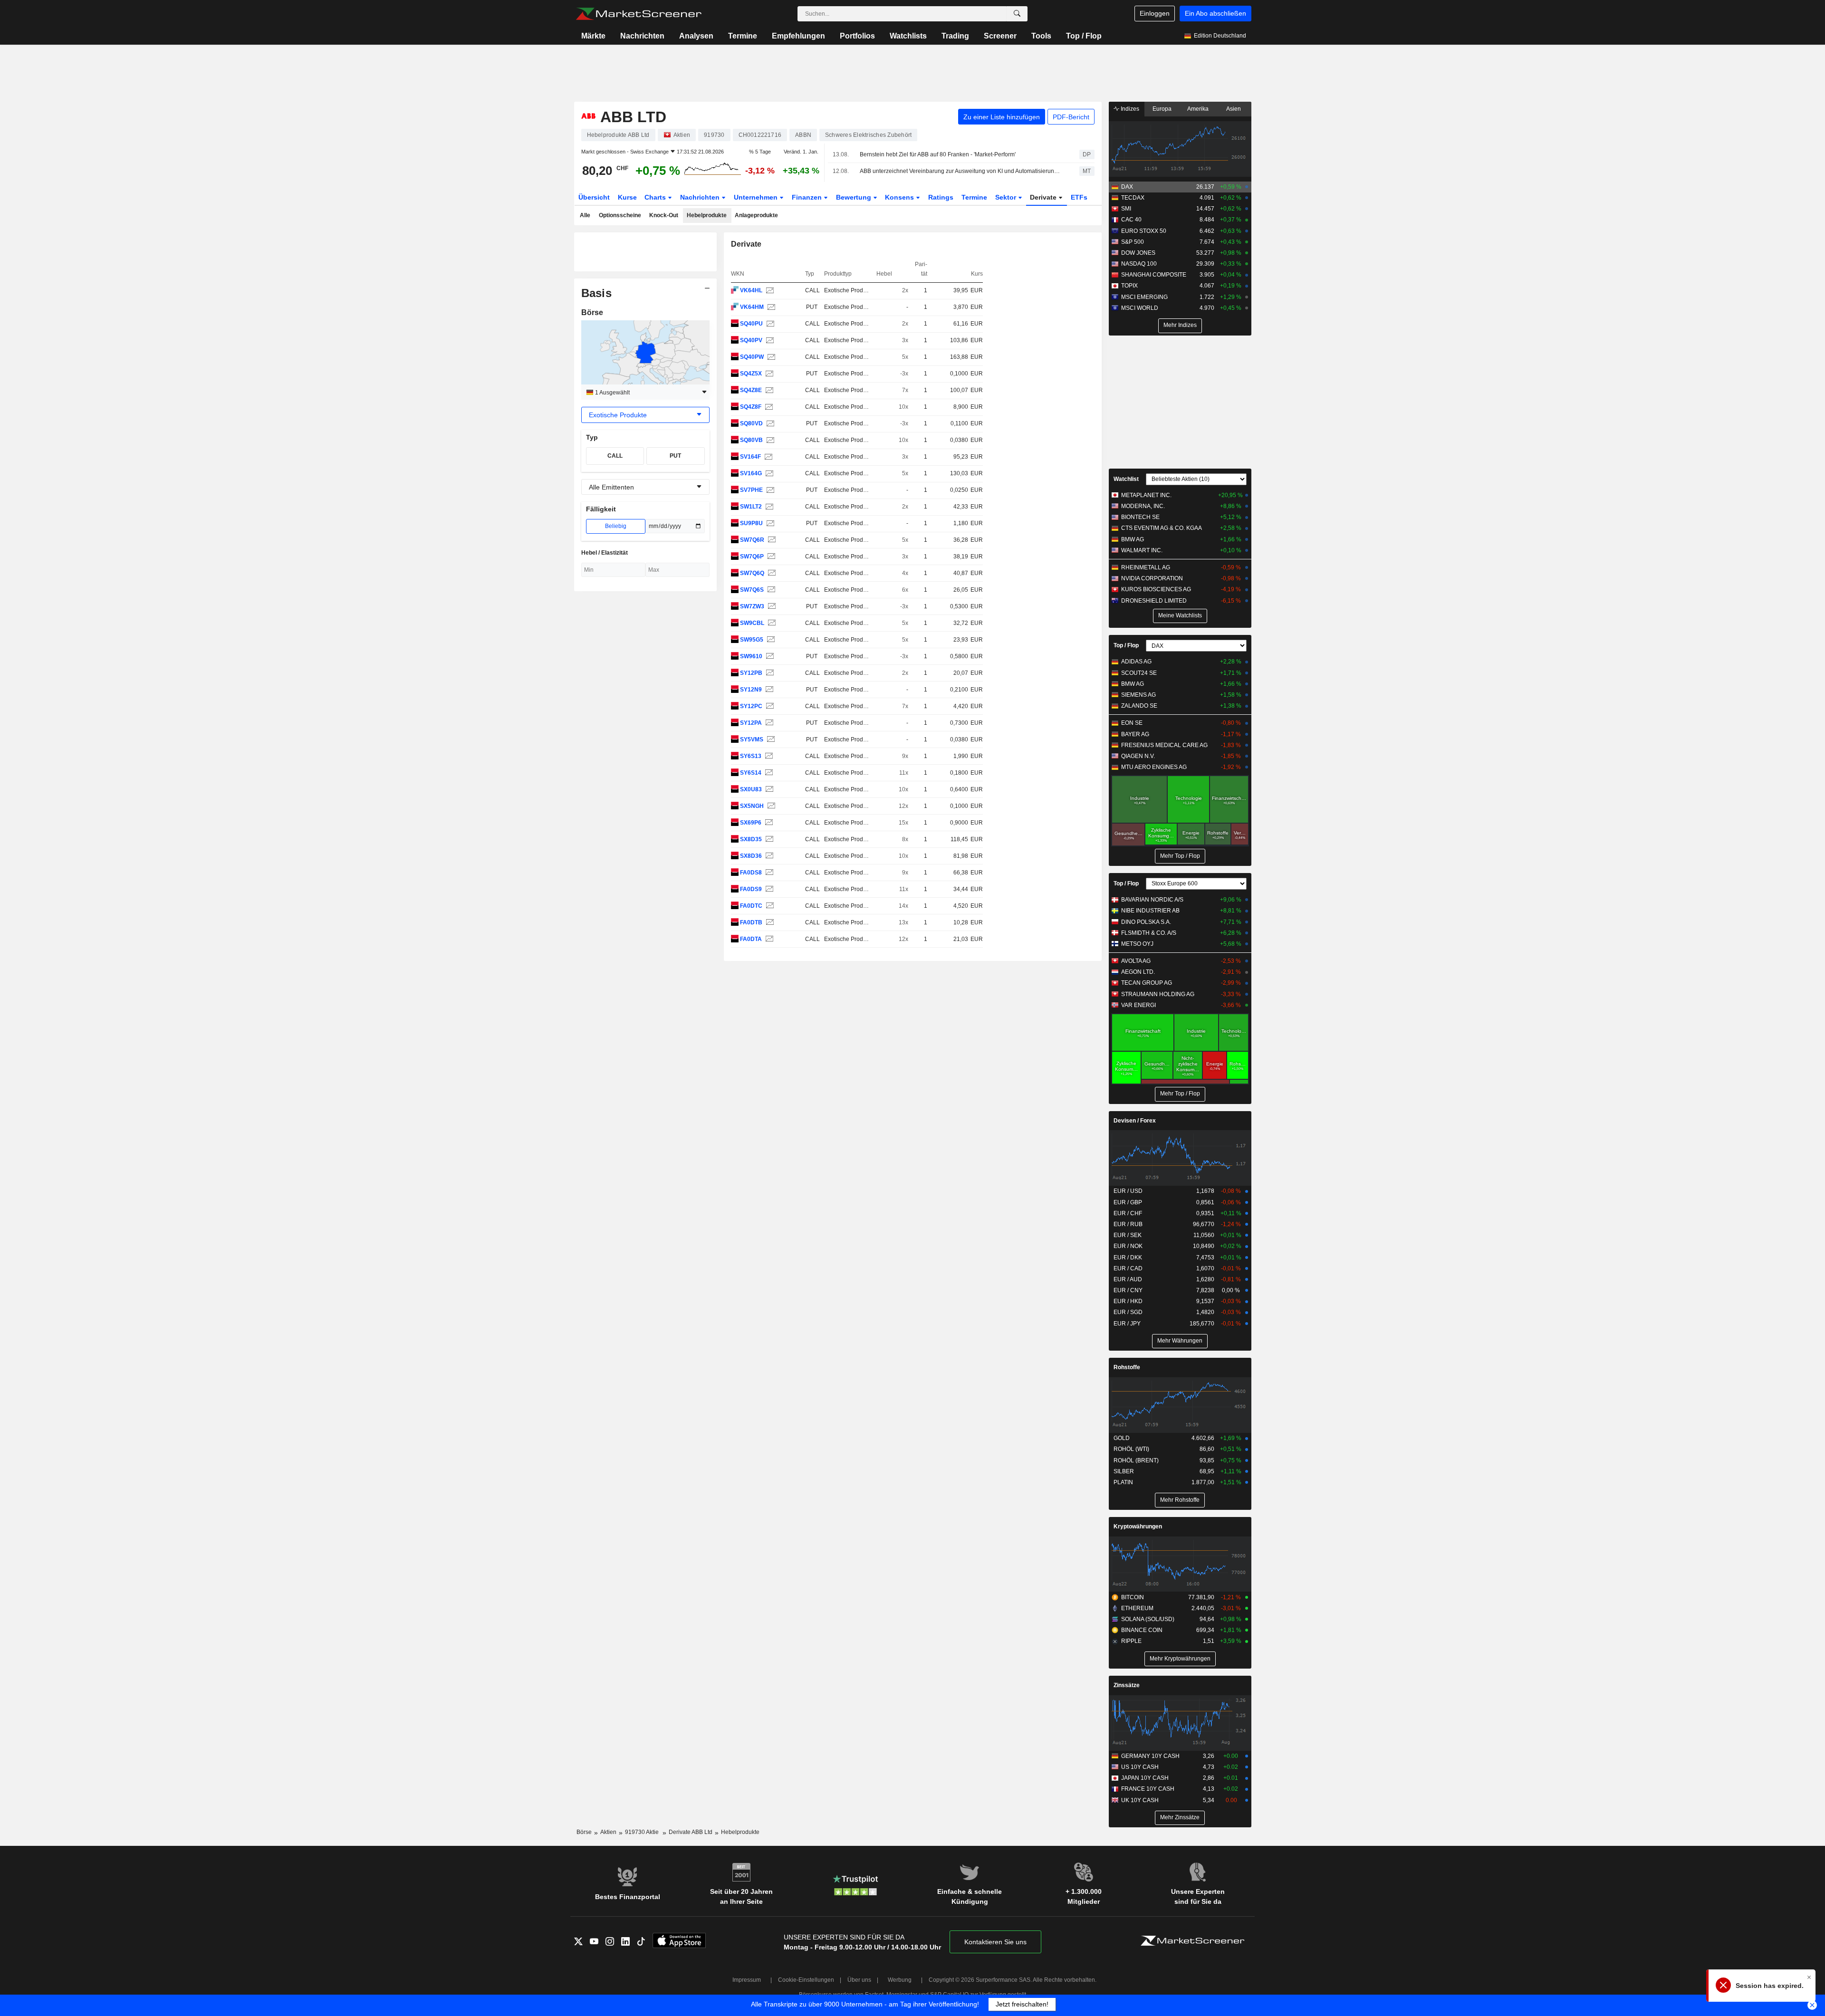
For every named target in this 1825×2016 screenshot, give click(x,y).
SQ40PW (752, 357)
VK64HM (752, 307)
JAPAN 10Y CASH (1145, 1778)
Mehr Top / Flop (1180, 856)
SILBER (1124, 1471)
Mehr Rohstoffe (1180, 1500)
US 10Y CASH (1140, 1767)
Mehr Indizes (1180, 325)
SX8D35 (751, 839)
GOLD (1122, 1438)
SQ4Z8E (751, 390)
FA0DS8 (751, 873)
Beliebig (616, 526)
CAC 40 (1131, 220)
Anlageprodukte (756, 215)
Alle (585, 215)
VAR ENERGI (1138, 1005)
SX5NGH (752, 806)
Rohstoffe (1127, 1367)
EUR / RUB (1128, 1224)
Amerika (1198, 109)
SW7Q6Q (752, 573)
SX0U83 (751, 789)
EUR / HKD (1128, 1301)
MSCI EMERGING (1144, 297)
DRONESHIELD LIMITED (1154, 601)
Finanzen (808, 197)
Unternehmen (757, 197)
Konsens (900, 197)
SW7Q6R (752, 540)
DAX (1127, 187)
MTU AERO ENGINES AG (1154, 767)
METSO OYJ (1137, 944)
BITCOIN (1133, 1597)
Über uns (859, 1980)
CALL (615, 456)
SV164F (750, 457)
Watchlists (908, 36)
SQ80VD (751, 423)
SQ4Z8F (751, 407)
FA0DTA (751, 939)
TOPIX (1129, 286)
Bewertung (855, 197)
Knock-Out (664, 215)
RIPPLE (1131, 1641)
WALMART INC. (1142, 550)
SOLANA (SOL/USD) (1148, 1619)
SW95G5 (752, 640)
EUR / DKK (1128, 1258)
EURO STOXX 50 (1144, 231)
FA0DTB (751, 922)
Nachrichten (642, 36)
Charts (656, 197)
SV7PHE (751, 490)
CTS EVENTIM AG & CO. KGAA (1162, 528)
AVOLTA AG (1136, 961)
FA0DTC (751, 906)
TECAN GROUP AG (1147, 983)
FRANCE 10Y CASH (1148, 1789)
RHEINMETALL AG (1146, 567)
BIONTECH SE (1140, 517)
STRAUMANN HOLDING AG (1158, 994)
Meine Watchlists (1180, 615)
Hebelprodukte (707, 215)
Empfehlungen (798, 36)
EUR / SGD (1128, 1312)
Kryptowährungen (1138, 1526)
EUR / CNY (1128, 1290)
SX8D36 (751, 856)
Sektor (1007, 197)
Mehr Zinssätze (1180, 1817)
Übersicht (594, 197)
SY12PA (751, 723)
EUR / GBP (1128, 1202)
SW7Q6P (752, 557)
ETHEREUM (1137, 1608)
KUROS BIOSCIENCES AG (1156, 589)
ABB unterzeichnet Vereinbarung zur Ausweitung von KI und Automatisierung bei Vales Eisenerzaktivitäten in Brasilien (961, 171)
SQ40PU (751, 324)
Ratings (941, 197)
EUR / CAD (1128, 1268)
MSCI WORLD (1140, 308)
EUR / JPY (1127, 1324)
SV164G (751, 473)
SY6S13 (751, 756)
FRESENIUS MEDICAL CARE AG (1164, 745)
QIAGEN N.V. (1138, 756)
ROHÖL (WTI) (1131, 1449)
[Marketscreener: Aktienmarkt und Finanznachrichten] (639, 14)
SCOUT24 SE (1139, 673)
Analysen (696, 36)
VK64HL (751, 290)
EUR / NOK (1128, 1246)
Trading (955, 36)
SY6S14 (751, 773)
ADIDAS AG (1136, 662)
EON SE (1132, 723)
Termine (743, 36)
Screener (1000, 36)
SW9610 (751, 656)
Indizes (1129, 109)
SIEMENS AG (1138, 695)
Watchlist (1126, 479)
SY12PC (751, 706)
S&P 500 (1133, 242)
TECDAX (1133, 198)
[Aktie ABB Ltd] (769, 291)
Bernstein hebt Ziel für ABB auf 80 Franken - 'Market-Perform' (938, 154)
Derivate (1044, 197)
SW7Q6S (752, 590)
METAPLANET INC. (1146, 495)
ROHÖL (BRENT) (1136, 1460)
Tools (1041, 36)
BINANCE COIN (1142, 1630)
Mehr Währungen (1180, 1341)
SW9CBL (752, 623)
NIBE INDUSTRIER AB (1150, 911)
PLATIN (1123, 1482)
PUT (675, 456)
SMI (1126, 209)
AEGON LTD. (1138, 972)
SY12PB (751, 673)
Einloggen (1155, 13)
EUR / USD (1128, 1191)
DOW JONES (1138, 253)
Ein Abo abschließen (1215, 13)
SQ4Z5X (751, 374)
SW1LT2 (751, 507)
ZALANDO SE (1139, 706)
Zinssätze (1127, 1685)
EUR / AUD (1128, 1279)
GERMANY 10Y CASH (1150, 1756)
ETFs (1079, 197)
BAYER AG (1135, 734)
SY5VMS (752, 739)
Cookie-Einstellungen (806, 1980)
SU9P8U (751, 523)
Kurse (627, 197)
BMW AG (1133, 539)
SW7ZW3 (752, 606)
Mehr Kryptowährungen (1180, 1659)
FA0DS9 (751, 889)
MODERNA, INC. (1143, 506)
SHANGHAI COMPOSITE (1154, 275)
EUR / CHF (1128, 1213)
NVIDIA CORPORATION (1152, 578)
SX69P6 (751, 823)
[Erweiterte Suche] (1017, 14)
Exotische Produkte (849, 290)
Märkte (593, 36)
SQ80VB (751, 440)
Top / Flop (1084, 36)
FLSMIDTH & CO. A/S (1149, 933)
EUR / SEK (1128, 1235)
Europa (1162, 109)
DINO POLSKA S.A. (1146, 922)
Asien (1234, 109)
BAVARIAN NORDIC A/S (1152, 900)
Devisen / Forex (1135, 1121)
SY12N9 (751, 690)
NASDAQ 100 (1139, 264)
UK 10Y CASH (1140, 1800)
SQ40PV (751, 340)
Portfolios (857, 36)
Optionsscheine (620, 215)
